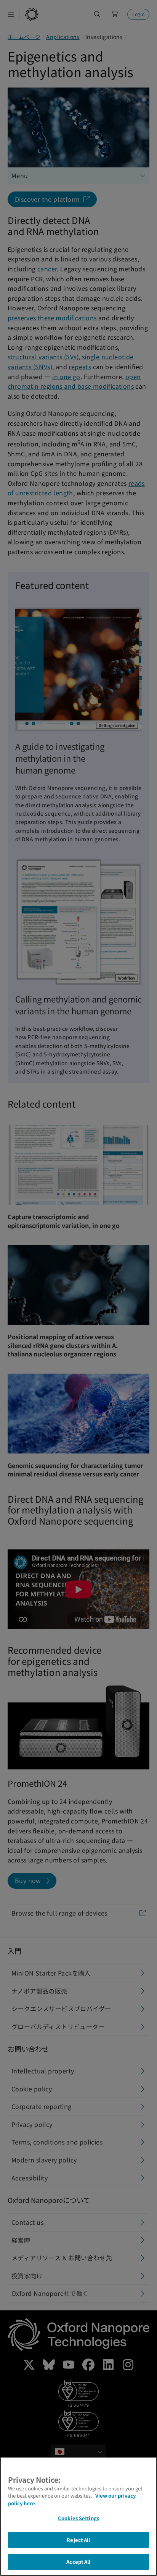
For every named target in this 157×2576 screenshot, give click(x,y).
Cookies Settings (78, 2518)
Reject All (78, 2540)
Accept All (78, 2562)
